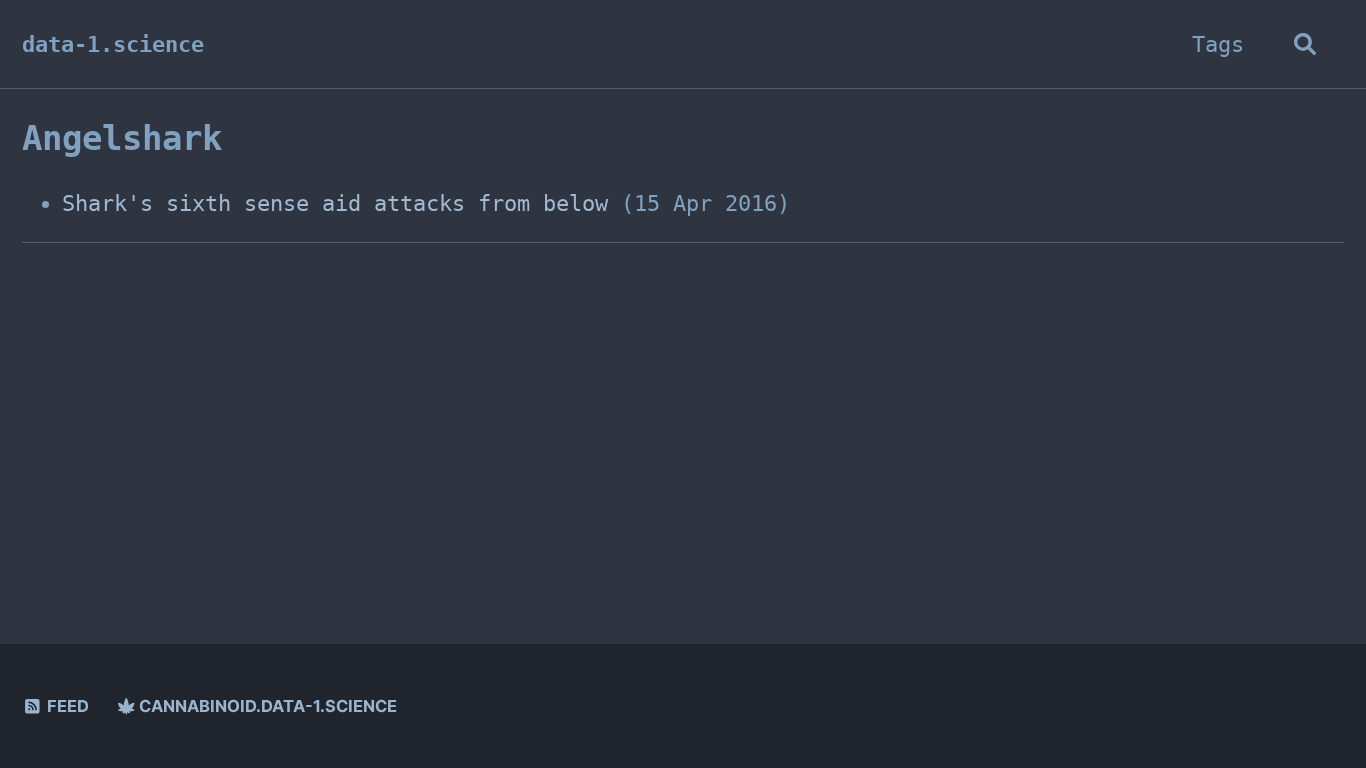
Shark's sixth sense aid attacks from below (335, 203)
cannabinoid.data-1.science (266, 706)
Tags (1218, 44)
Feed (66, 706)
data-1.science (113, 44)
